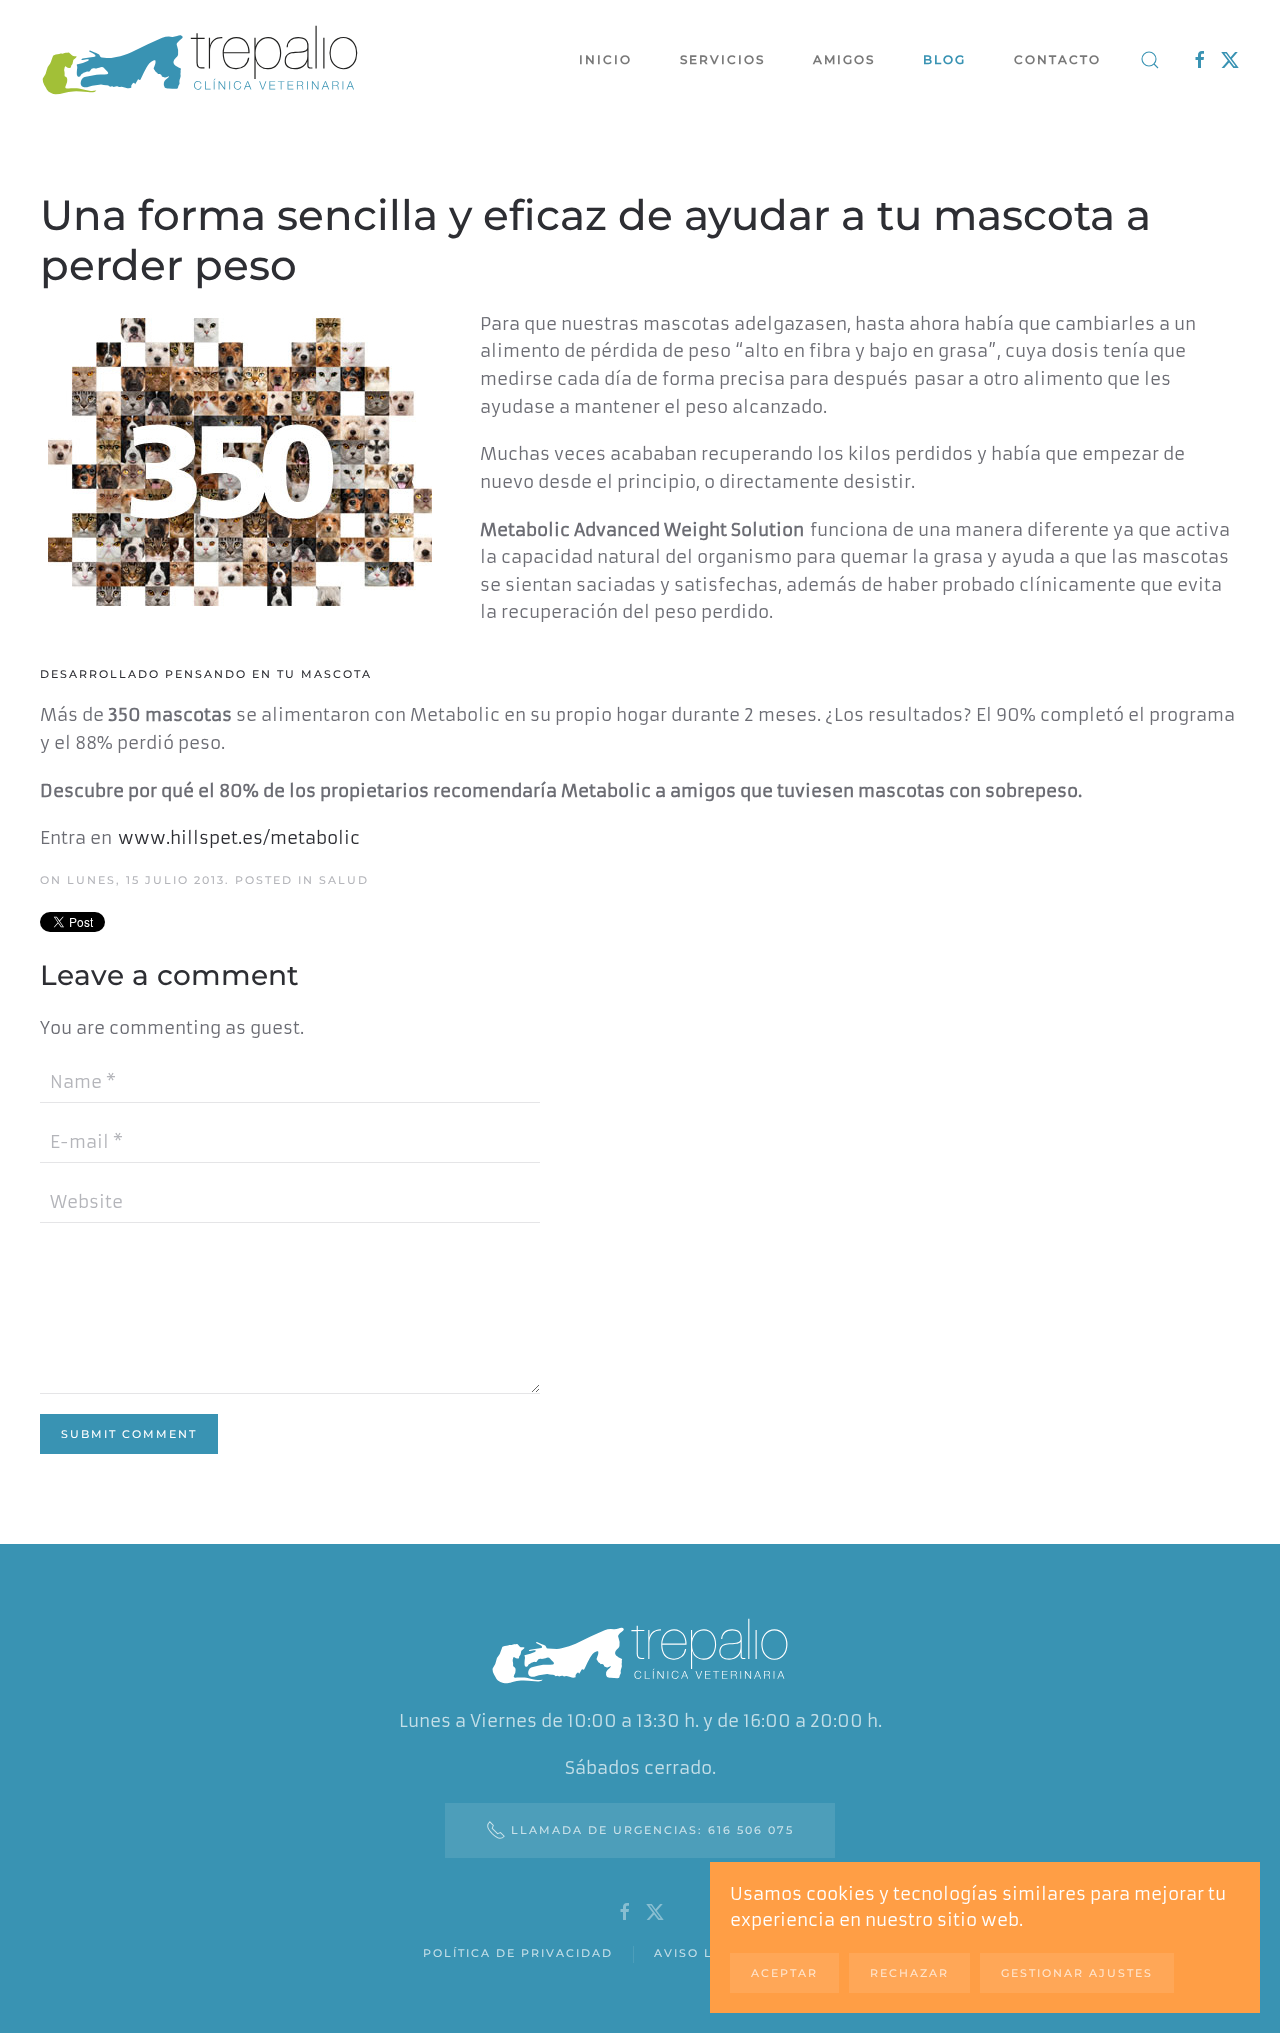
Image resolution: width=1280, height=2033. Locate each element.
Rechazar (909, 1973)
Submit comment (129, 1434)
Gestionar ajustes (1077, 1973)
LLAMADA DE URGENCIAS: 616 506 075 (652, 1830)
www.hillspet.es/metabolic (239, 838)
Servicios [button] (722, 59)
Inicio (605, 59)
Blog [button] (944, 59)
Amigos (844, 59)
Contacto (1057, 59)
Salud (344, 880)
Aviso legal (702, 1953)
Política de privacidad (518, 1953)
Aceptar (784, 1973)
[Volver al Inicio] (200, 60)
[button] (1150, 60)
